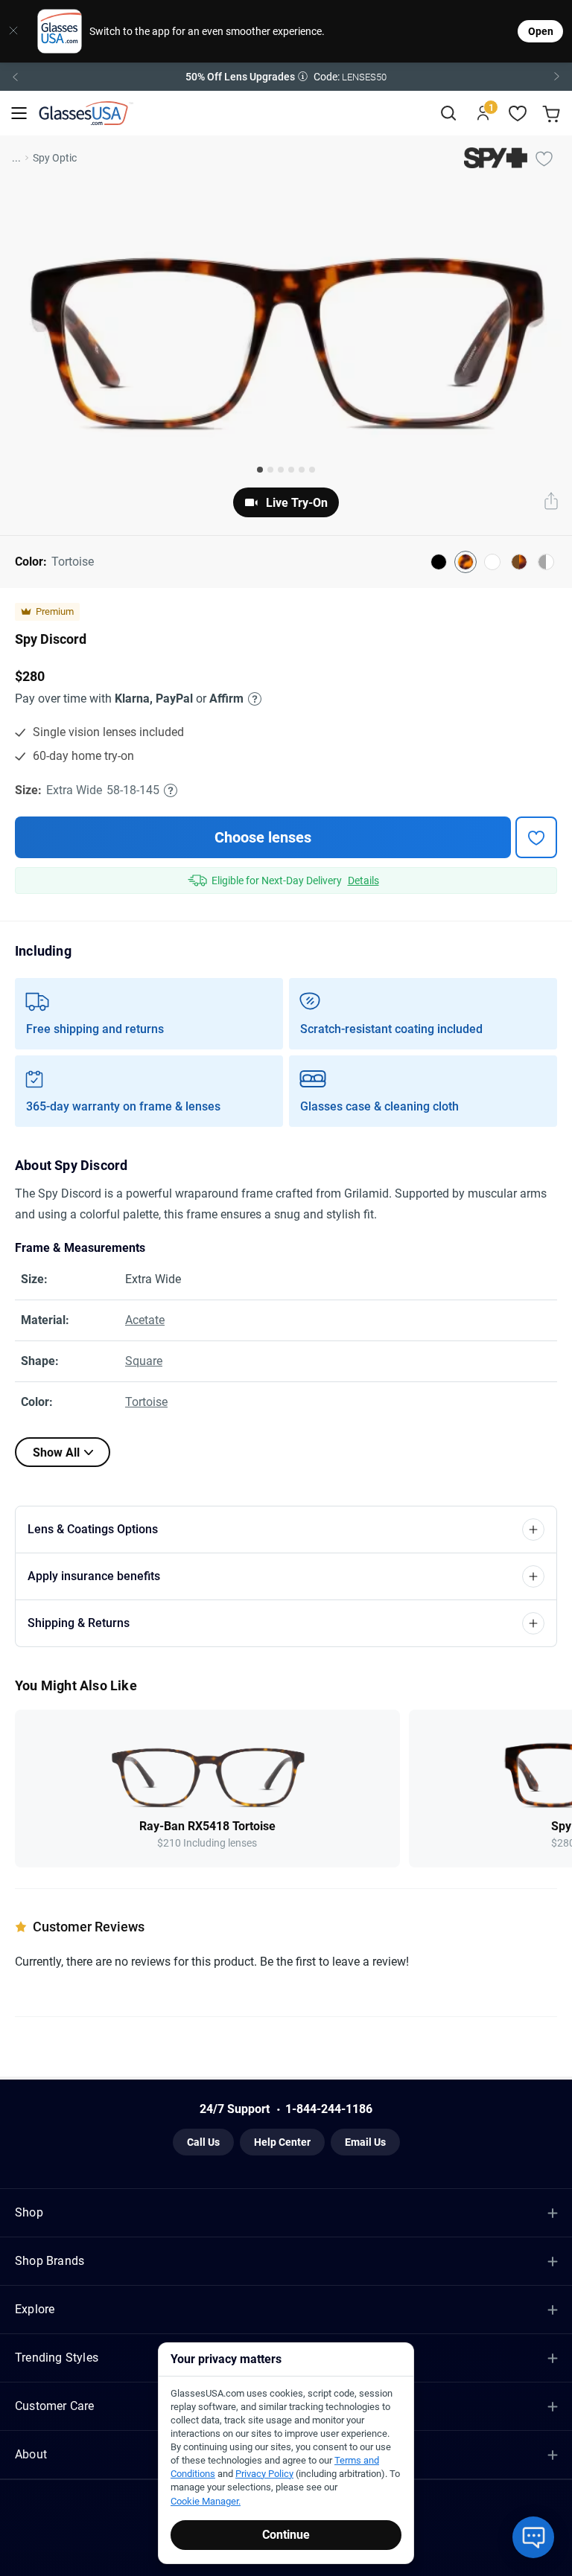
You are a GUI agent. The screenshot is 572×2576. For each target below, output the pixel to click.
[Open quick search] (448, 114)
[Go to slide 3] (281, 470)
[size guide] (171, 790)
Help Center (282, 2142)
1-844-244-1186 (329, 2109)
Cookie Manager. (206, 2501)
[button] (286, 77)
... (16, 158)
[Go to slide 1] (260, 470)
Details (363, 880)
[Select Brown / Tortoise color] (519, 562)
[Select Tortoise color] (465, 562)
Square (144, 1361)
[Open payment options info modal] (252, 699)
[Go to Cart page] (553, 114)
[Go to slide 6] (312, 470)
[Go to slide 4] (291, 470)
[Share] (551, 502)
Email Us (365, 2142)
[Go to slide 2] (270, 470)
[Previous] (15, 77)
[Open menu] (19, 114)
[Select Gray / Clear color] (546, 562)
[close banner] (13, 31)
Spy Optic (55, 158)
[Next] (557, 77)
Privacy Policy (264, 2474)
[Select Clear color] (492, 562)
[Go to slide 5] (302, 470)
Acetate (145, 1320)
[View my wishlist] (518, 114)
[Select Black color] (439, 562)
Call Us (203, 2142)
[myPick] (544, 158)
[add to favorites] (536, 837)
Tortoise (146, 1402)
